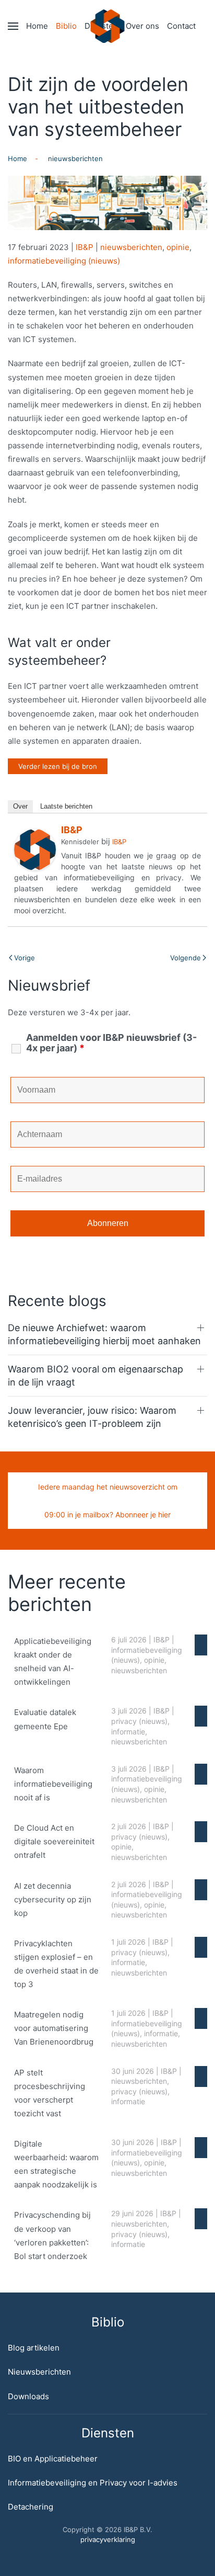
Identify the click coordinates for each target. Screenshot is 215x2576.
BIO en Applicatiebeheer (53, 2459)
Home (37, 26)
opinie (178, 247)
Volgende (186, 958)
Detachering (31, 2507)
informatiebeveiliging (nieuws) (64, 261)
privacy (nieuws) (139, 1721)
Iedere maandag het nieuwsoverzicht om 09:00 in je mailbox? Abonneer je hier (108, 1501)
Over (20, 806)
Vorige (25, 958)
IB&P (85, 247)
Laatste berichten (66, 806)
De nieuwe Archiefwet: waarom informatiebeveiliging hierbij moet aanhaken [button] (104, 1334)
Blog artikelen (34, 2348)
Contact (181, 26)
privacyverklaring (108, 2539)
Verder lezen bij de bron (58, 766)
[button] (13, 26)
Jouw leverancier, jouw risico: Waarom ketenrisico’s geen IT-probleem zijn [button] (92, 1417)
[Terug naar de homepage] (108, 26)
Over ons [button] (142, 26)
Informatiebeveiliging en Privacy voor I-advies (93, 2483)
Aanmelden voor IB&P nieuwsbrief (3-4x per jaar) (111, 1043)
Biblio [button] (66, 26)
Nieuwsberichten (39, 2372)
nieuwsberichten (131, 247)
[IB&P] (35, 849)
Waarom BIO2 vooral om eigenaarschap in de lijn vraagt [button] (95, 1376)
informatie (128, 1732)
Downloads (28, 2396)
